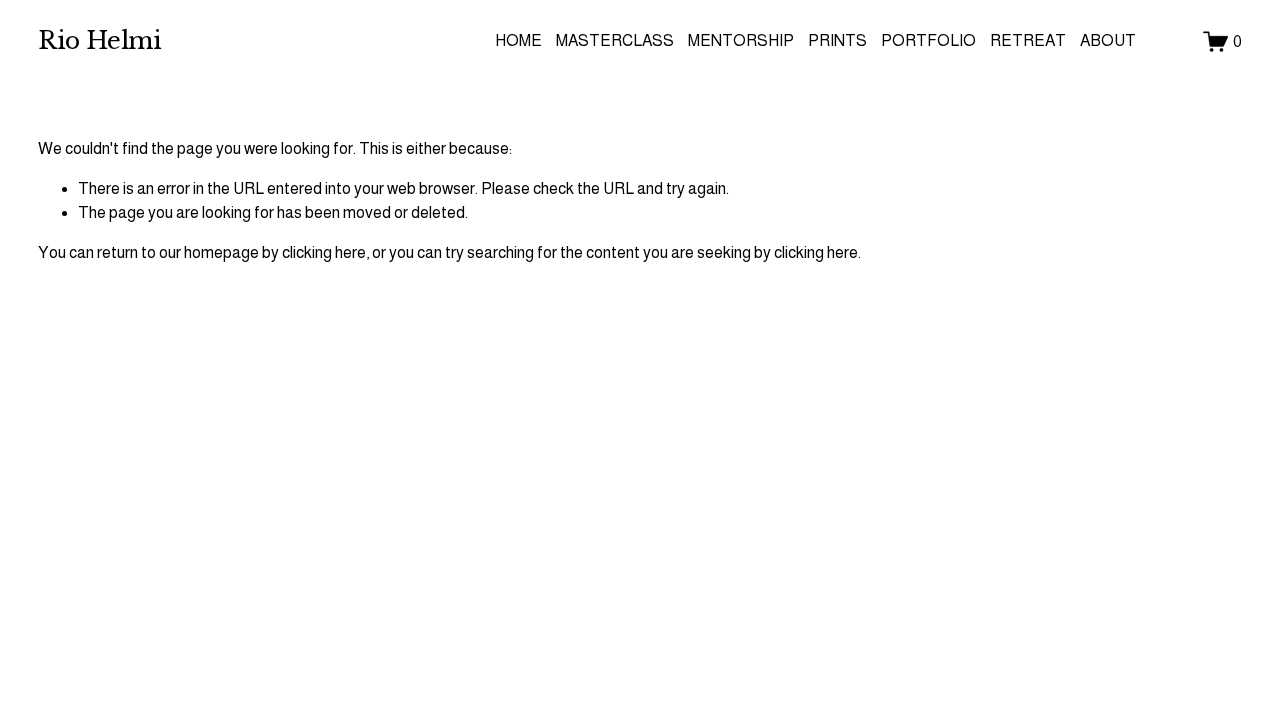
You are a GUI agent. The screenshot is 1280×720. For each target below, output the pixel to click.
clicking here (324, 252)
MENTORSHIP (741, 40)
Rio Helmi (99, 40)
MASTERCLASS (615, 40)
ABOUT (1108, 40)
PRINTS (837, 40)
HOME (518, 40)
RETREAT (1028, 40)
